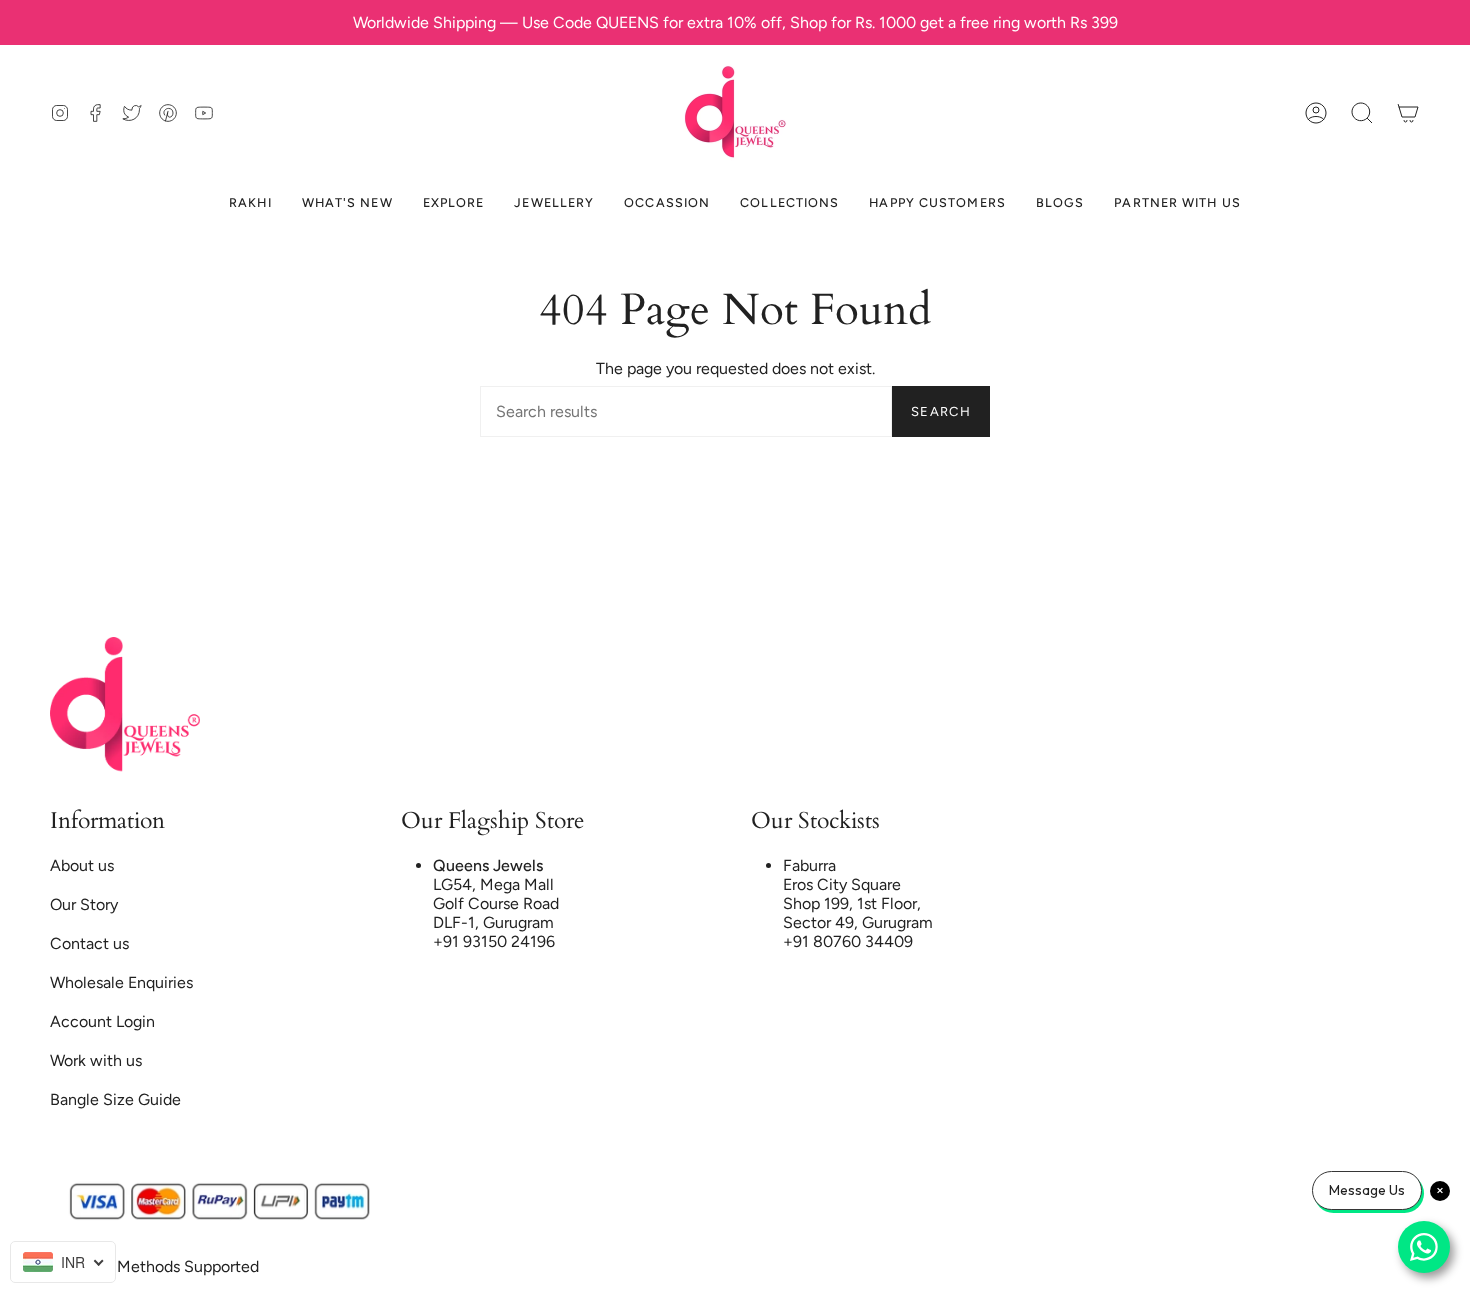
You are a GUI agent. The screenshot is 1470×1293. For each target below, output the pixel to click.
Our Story (84, 904)
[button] (1362, 112)
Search (941, 411)
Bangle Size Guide (115, 1099)
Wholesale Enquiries (121, 982)
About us (82, 865)
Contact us (89, 943)
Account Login (102, 1021)
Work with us (96, 1060)
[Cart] (1408, 112)
